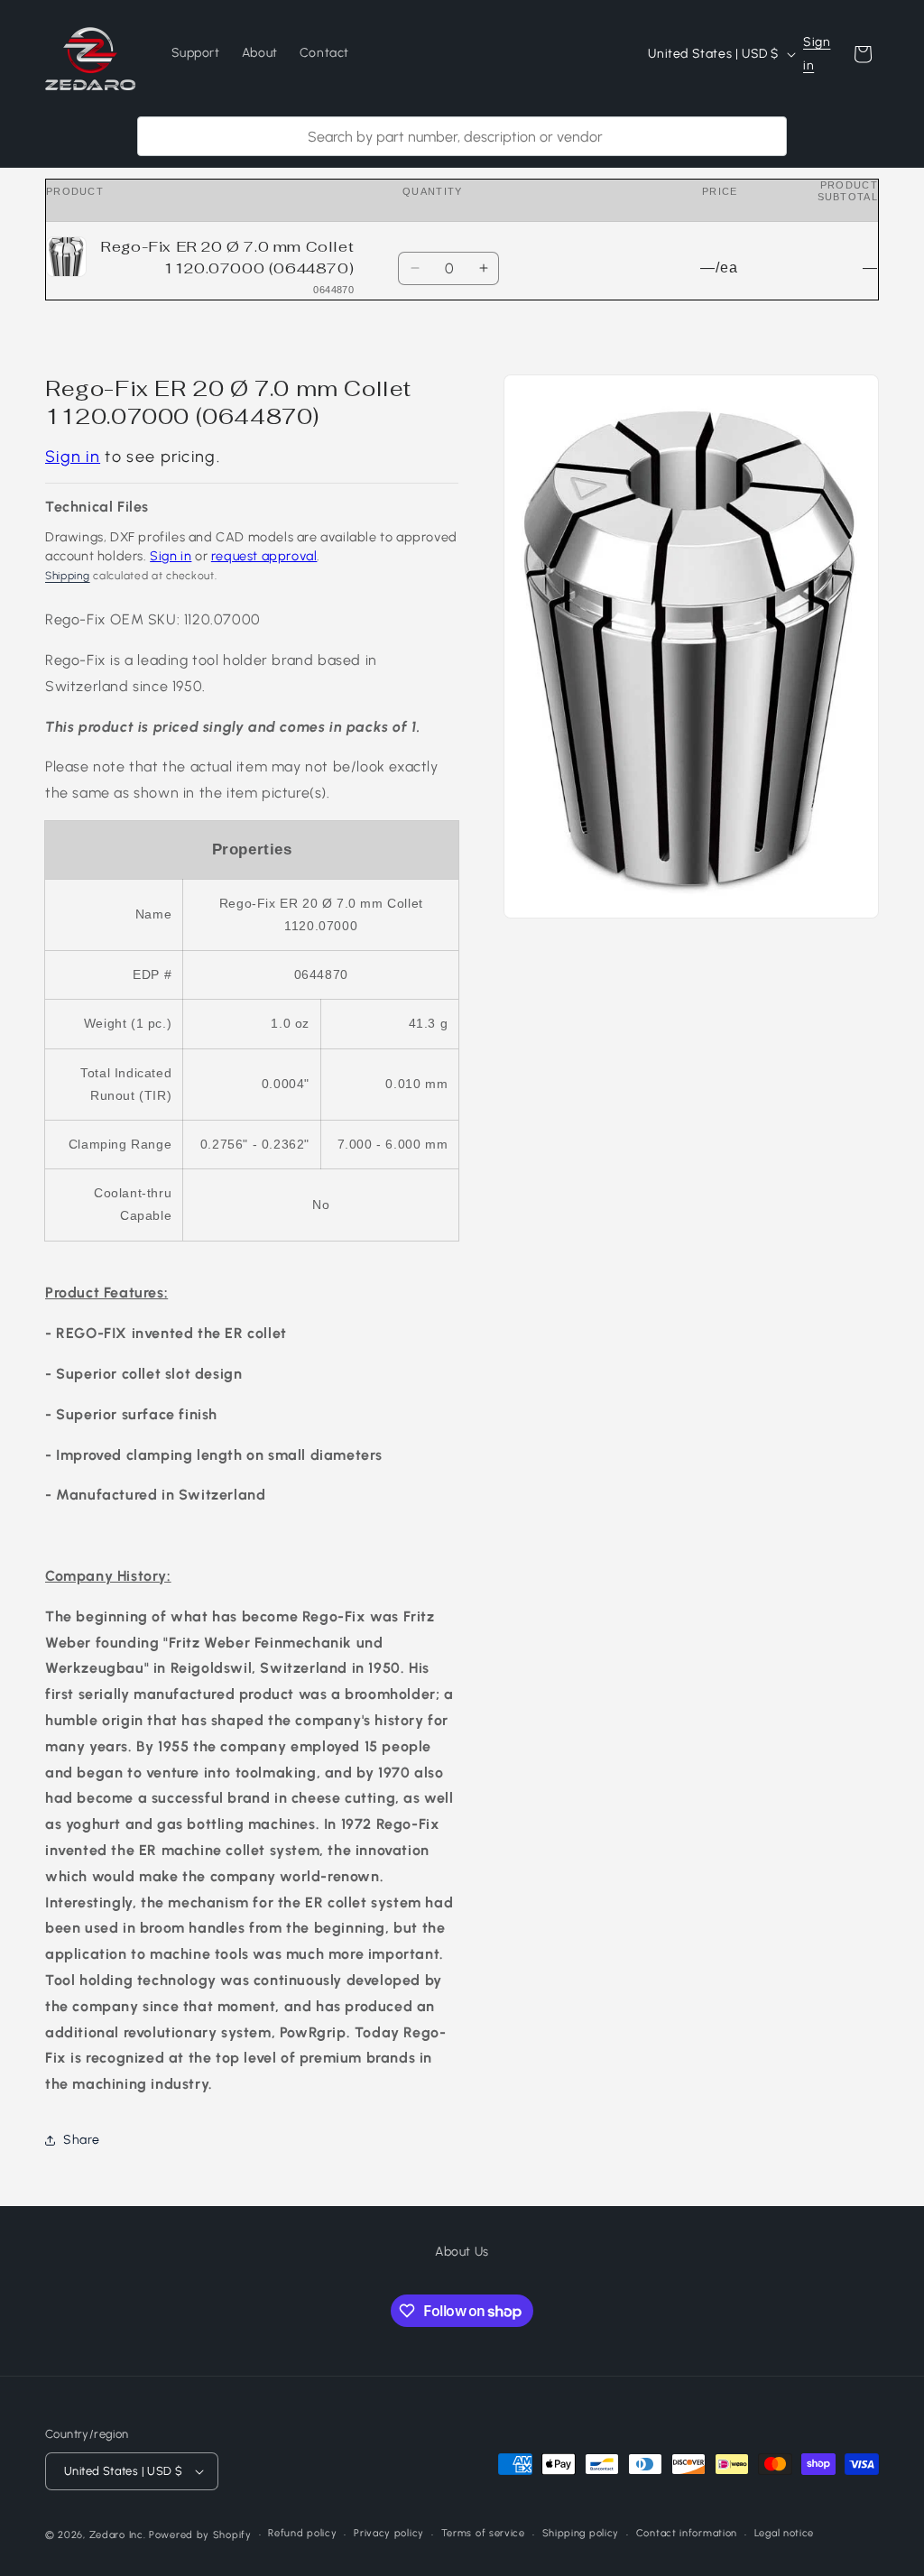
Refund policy (302, 2533)
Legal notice (784, 2533)
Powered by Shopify (200, 2535)
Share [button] (82, 2140)
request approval (264, 556)
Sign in (817, 53)
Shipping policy (581, 2533)
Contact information (687, 2533)
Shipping (68, 576)
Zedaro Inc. (118, 2535)
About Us (462, 2252)
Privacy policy (389, 2533)
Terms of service (483, 2533)
